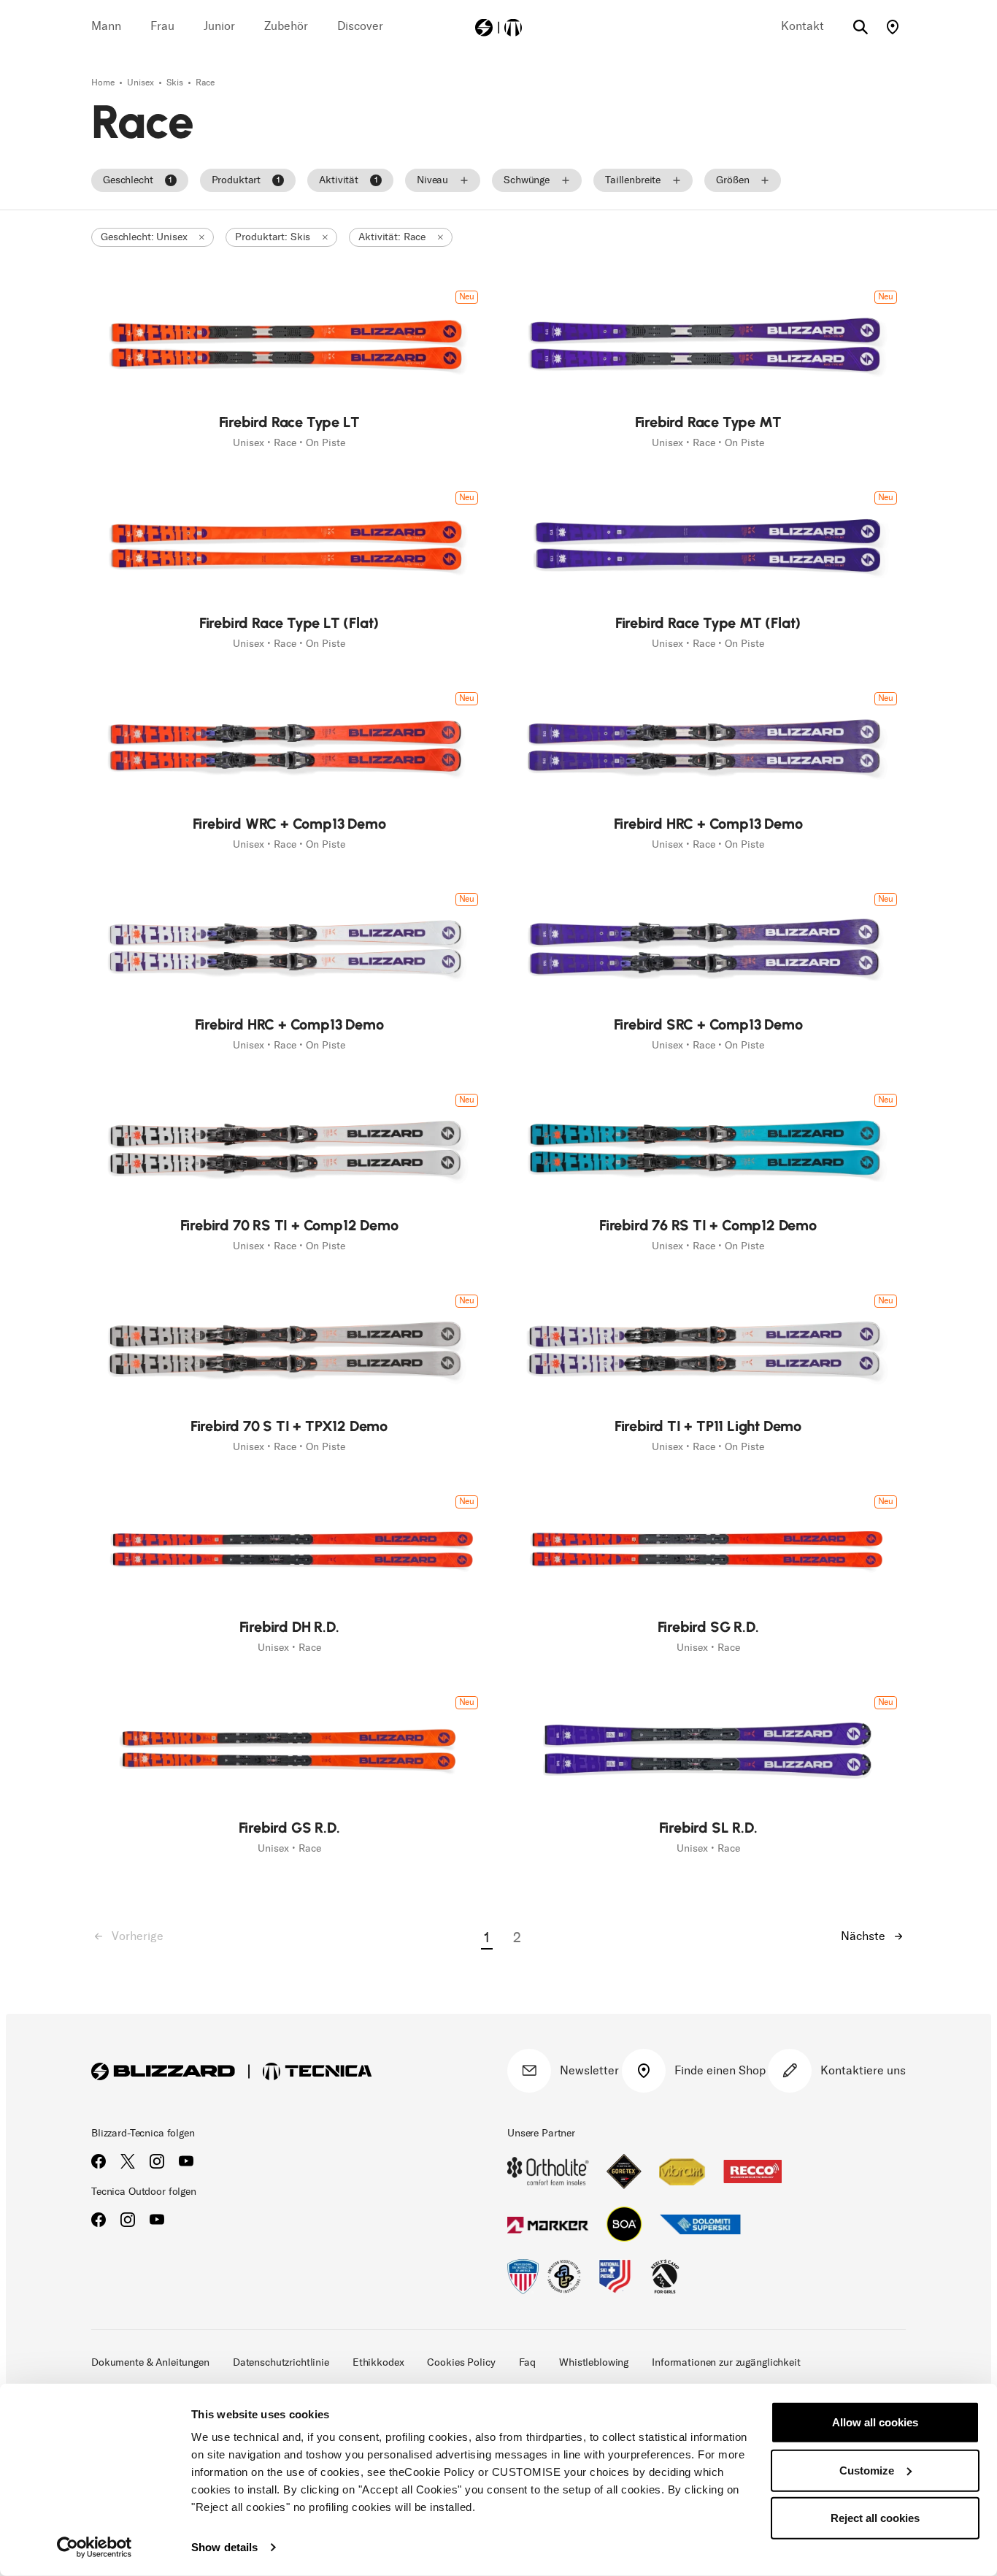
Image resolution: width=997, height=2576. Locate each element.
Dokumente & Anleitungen (150, 2362)
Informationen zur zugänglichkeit (726, 2362)
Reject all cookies (875, 2518)
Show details (224, 2547)
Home (104, 83)
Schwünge (527, 180)
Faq (528, 2362)
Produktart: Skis (273, 237)
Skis (176, 83)
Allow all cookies (875, 2422)
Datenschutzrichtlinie (281, 2362)
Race (205, 83)
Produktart (246, 180)
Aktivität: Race (392, 237)
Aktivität (348, 180)
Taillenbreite (633, 180)
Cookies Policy (461, 2362)
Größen (732, 180)
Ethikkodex (378, 2362)
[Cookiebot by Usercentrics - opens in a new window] (95, 2548)
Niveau (432, 180)
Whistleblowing (594, 2362)
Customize (867, 2470)
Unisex (142, 83)
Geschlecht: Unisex (144, 237)
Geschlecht (138, 180)
